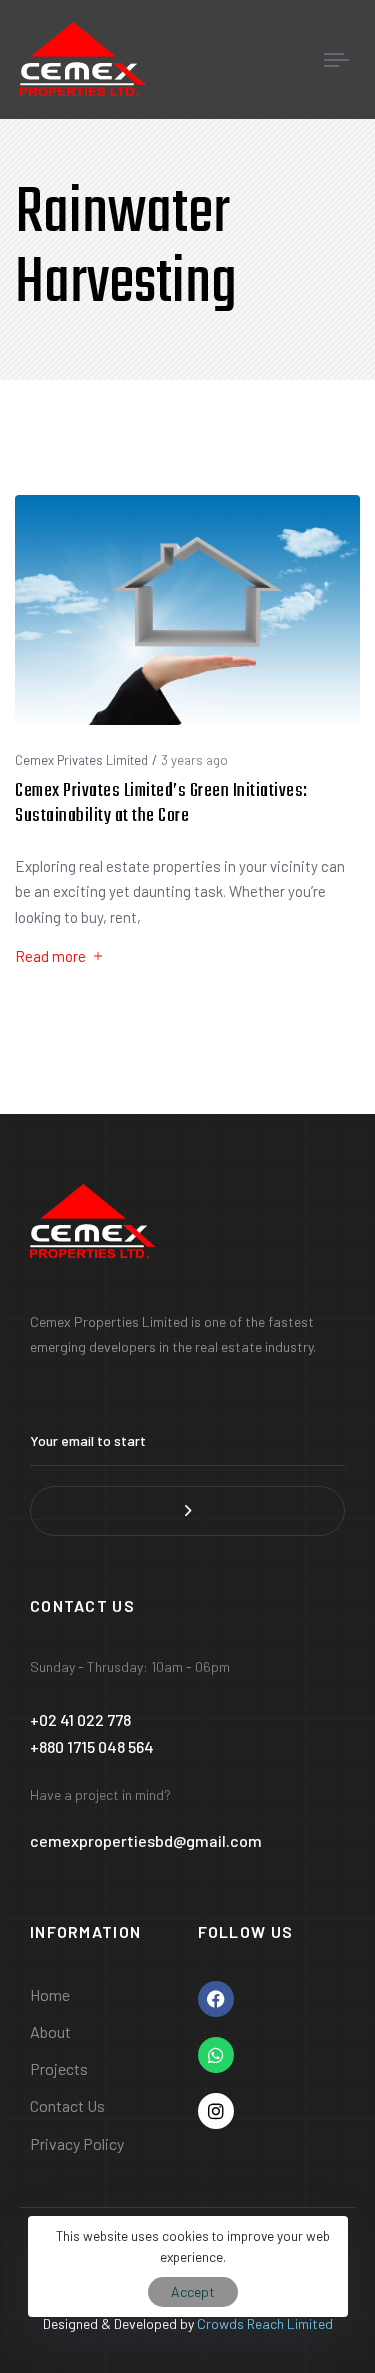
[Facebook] (216, 1999)
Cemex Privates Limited (81, 760)
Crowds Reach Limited (265, 2323)
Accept (193, 2291)
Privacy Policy (77, 2143)
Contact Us (67, 2105)
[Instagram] (216, 2111)
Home (50, 1994)
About (50, 2031)
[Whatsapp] (216, 2055)
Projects (59, 2068)
